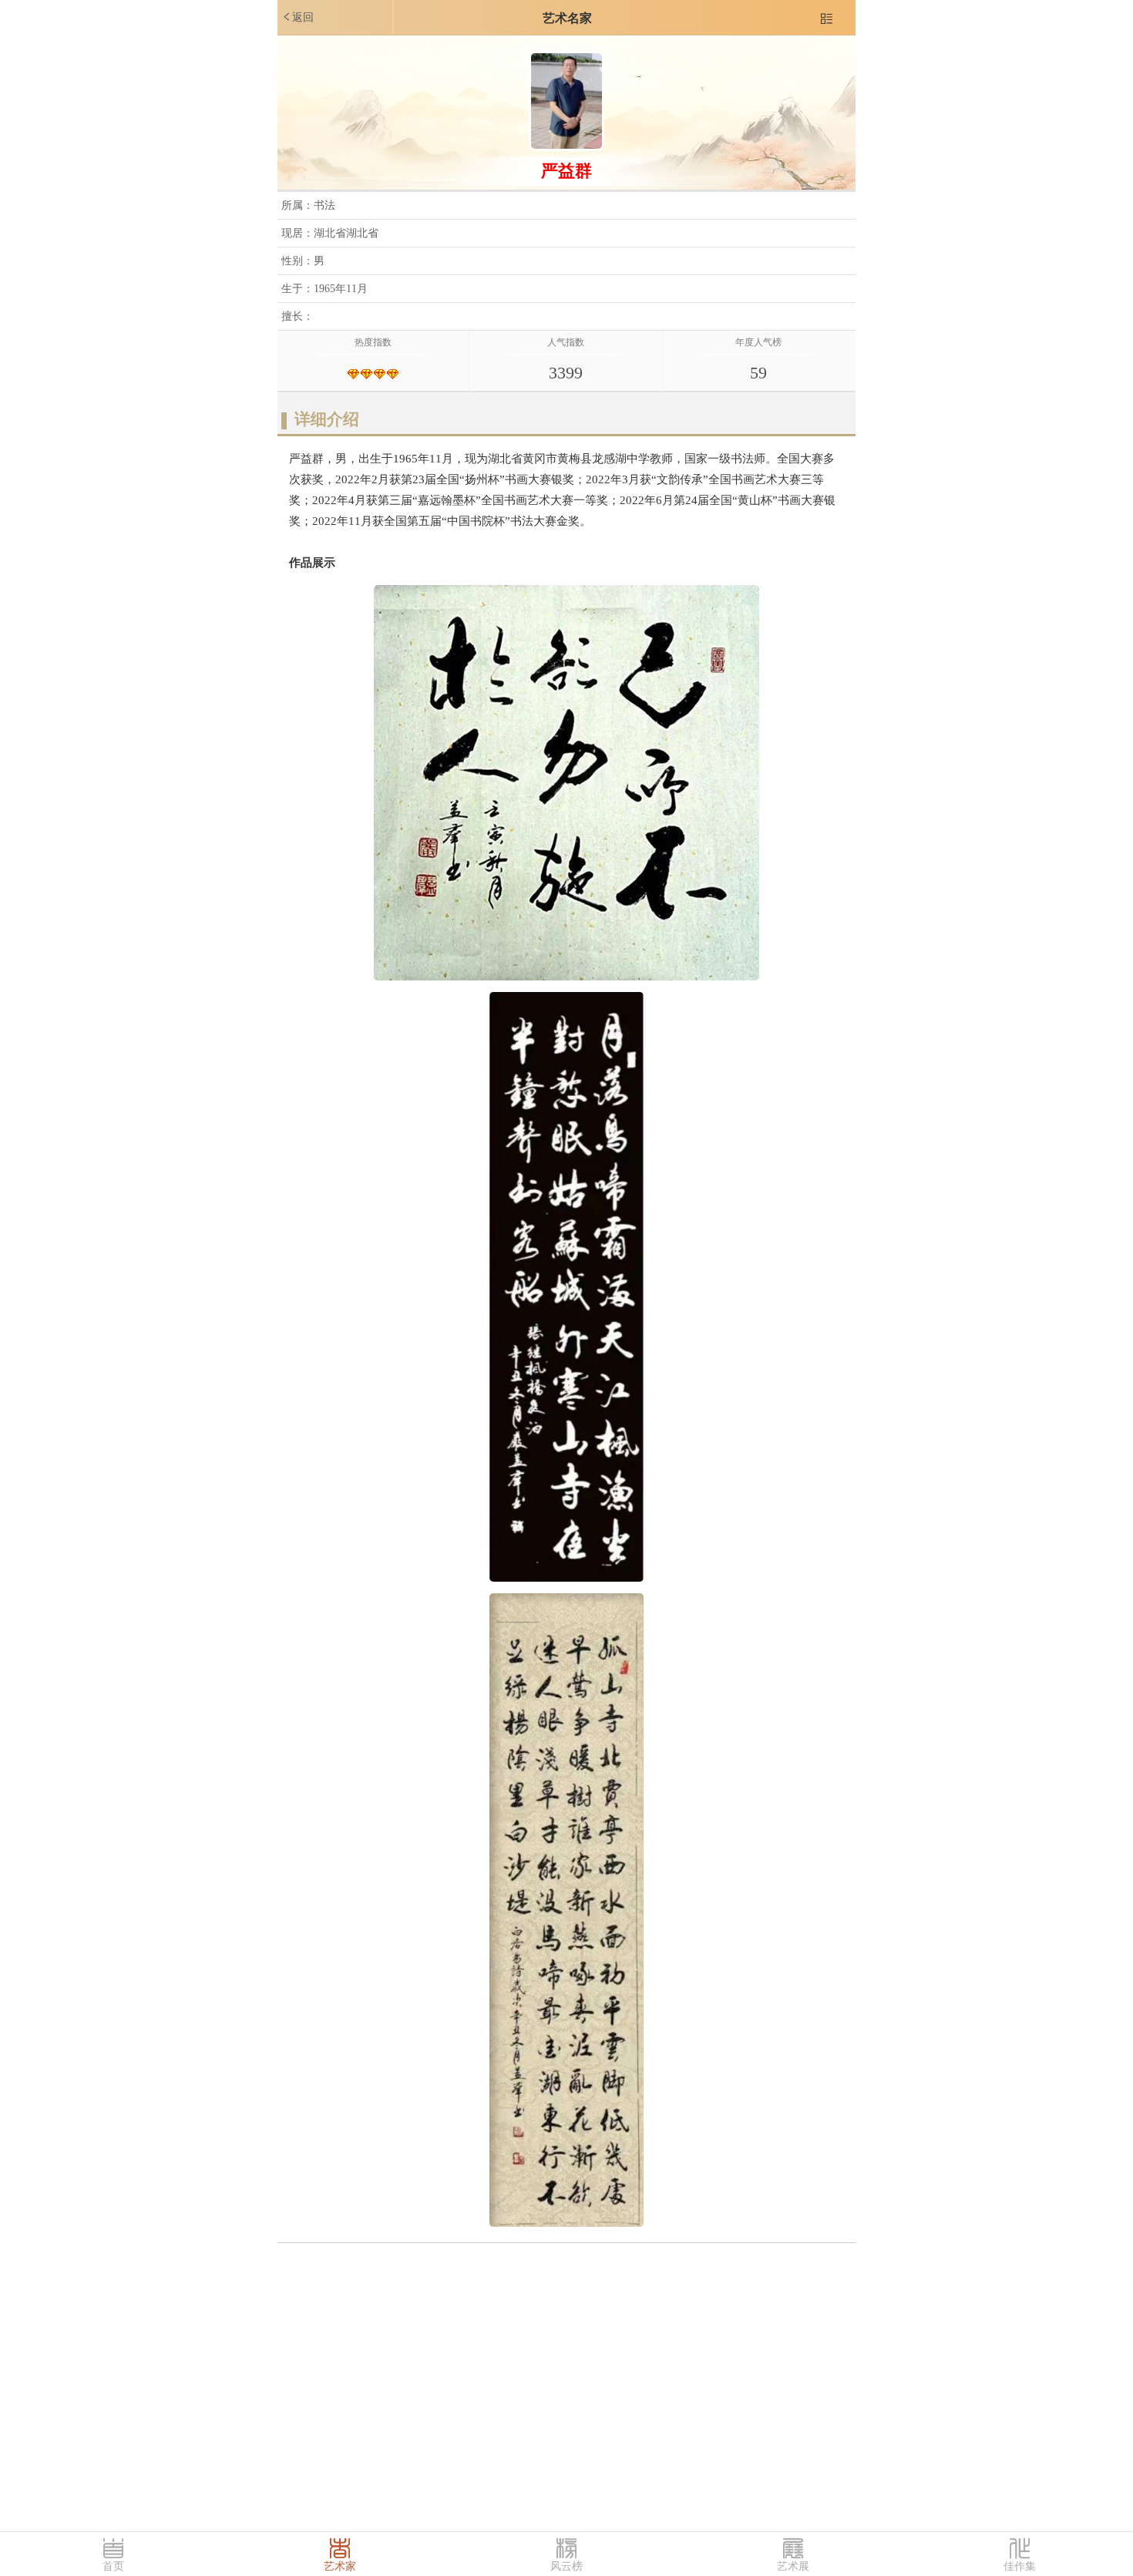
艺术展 (793, 2566)
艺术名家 (567, 18)
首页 (113, 2566)
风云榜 (566, 2566)
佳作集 (1020, 2566)
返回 (298, 17)
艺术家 (340, 2566)
